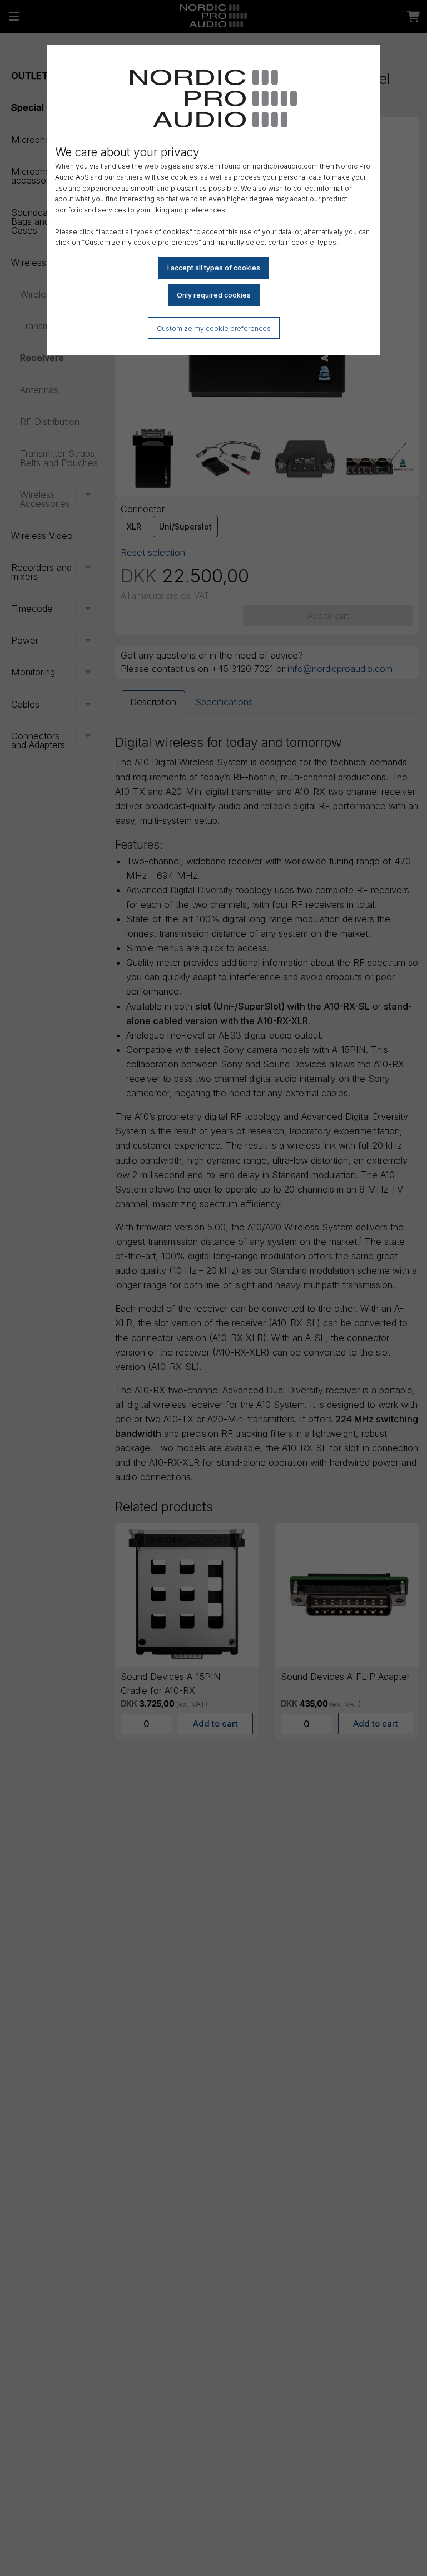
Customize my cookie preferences (214, 328)
